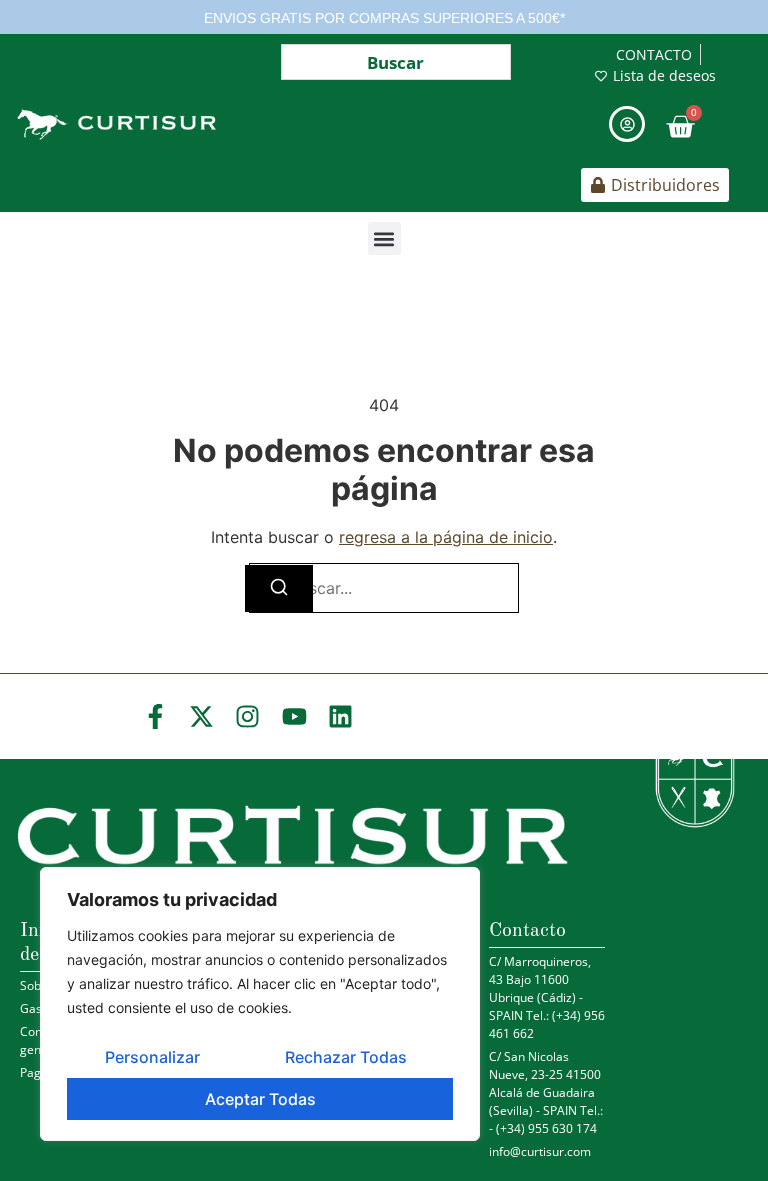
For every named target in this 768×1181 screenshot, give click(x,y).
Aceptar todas (260, 1099)
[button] (384, 238)
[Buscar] (279, 588)
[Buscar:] (384, 588)
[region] (260, 1004)
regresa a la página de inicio (446, 537)
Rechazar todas (346, 1057)
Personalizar (152, 1057)
